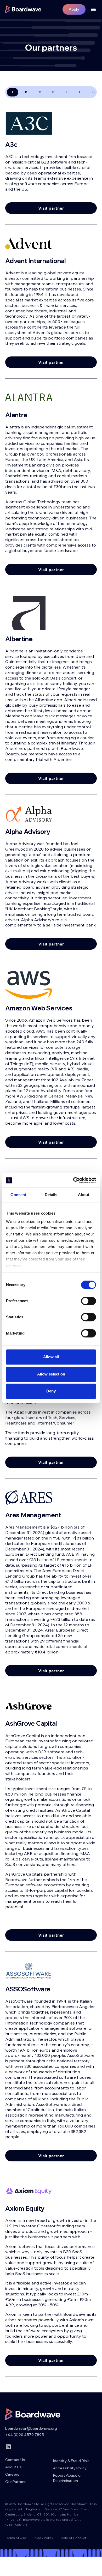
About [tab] (84, 1195)
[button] (91, 9)
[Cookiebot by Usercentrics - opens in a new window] (73, 1180)
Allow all (51, 1357)
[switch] (89, 1301)
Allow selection (51, 1374)
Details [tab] (51, 1195)
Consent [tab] (18, 1195)
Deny (51, 1391)
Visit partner (51, 208)
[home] (23, 9)
